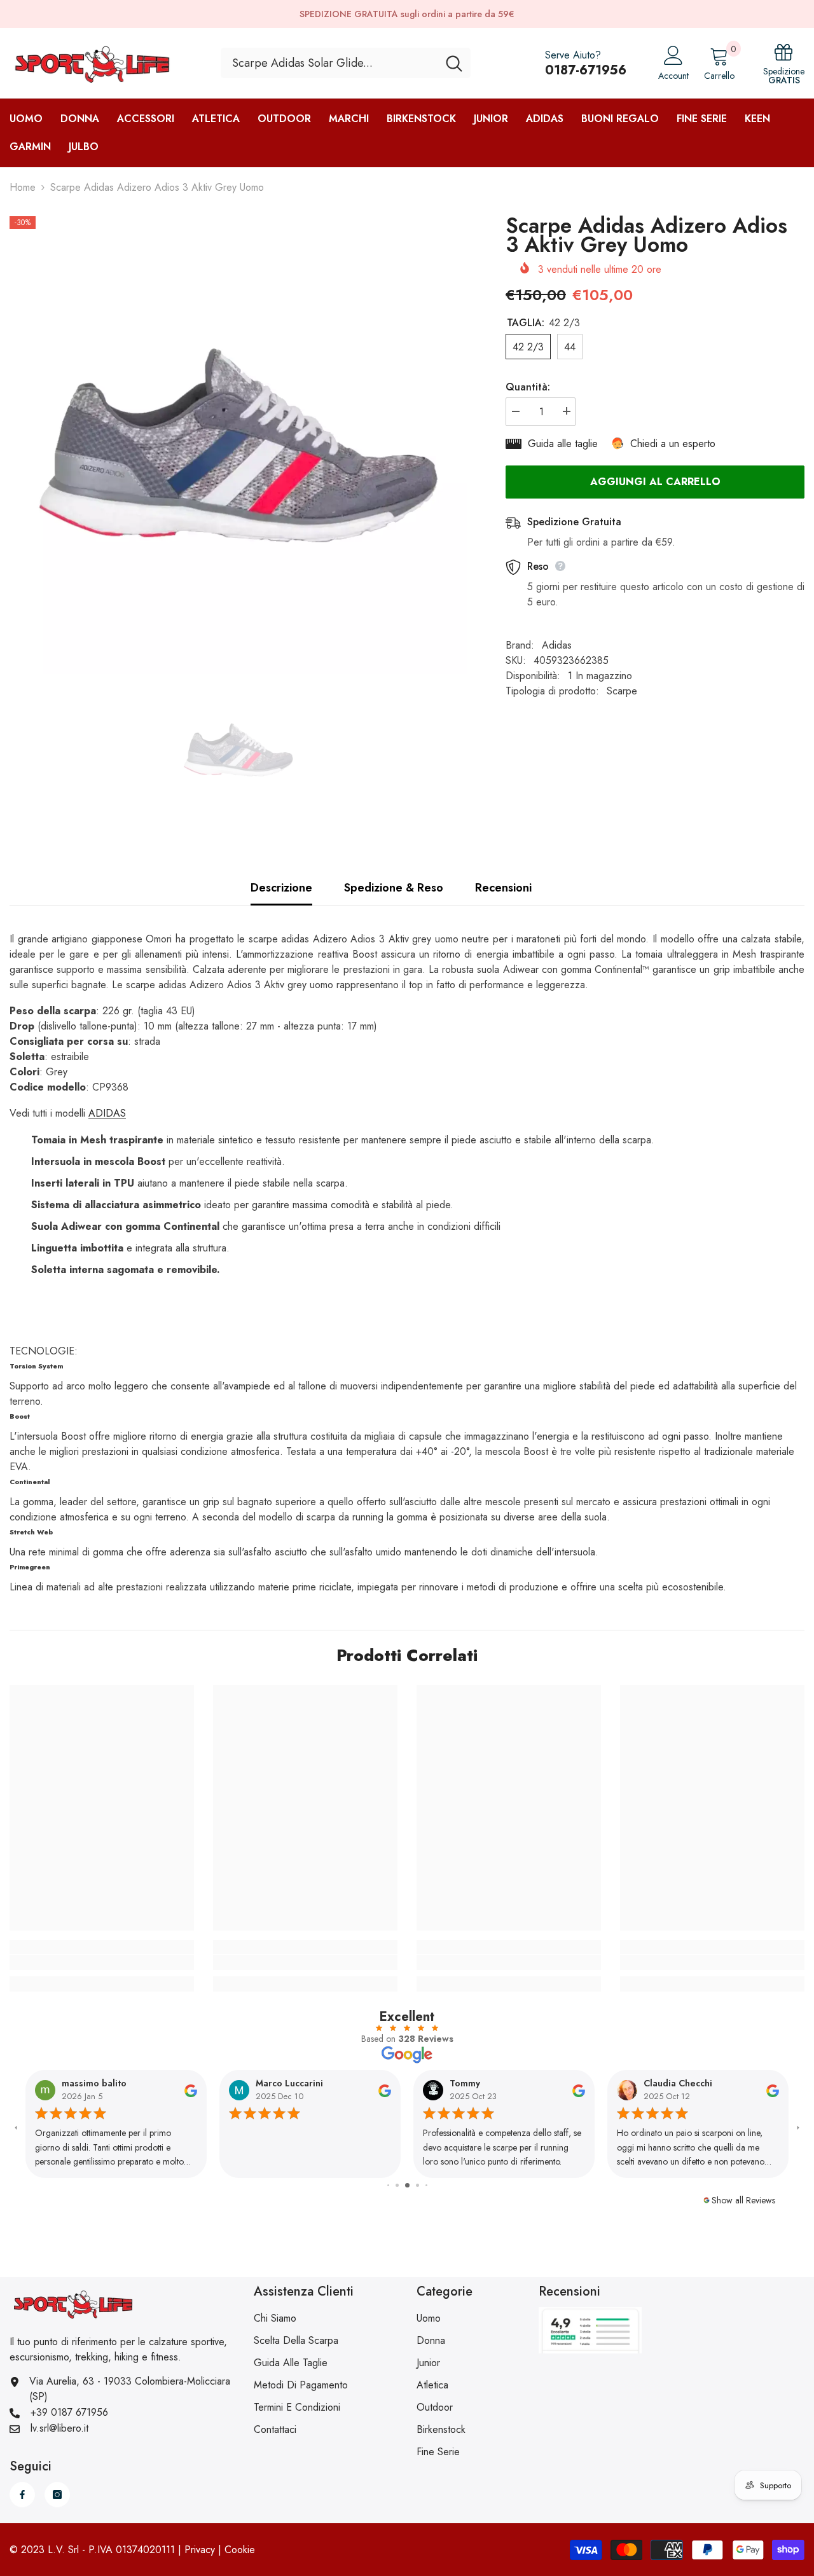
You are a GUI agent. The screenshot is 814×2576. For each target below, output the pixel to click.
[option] (238, 445)
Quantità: (528, 386)
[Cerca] (346, 63)
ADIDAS (107, 1113)
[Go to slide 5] (417, 2185)
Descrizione (281, 888)
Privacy (200, 2550)
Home (23, 187)
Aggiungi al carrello (655, 482)
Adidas (557, 645)
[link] (102, 1962)
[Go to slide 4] (407, 2185)
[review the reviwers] (191, 2090)
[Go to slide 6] (426, 2185)
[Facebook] (22, 2495)
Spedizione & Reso (394, 888)
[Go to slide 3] (397, 2185)
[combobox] (329, 63)
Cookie (240, 2550)
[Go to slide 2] (388, 2185)
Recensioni (503, 888)
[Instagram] (57, 2495)
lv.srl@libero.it (59, 2428)
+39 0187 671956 (69, 2412)
